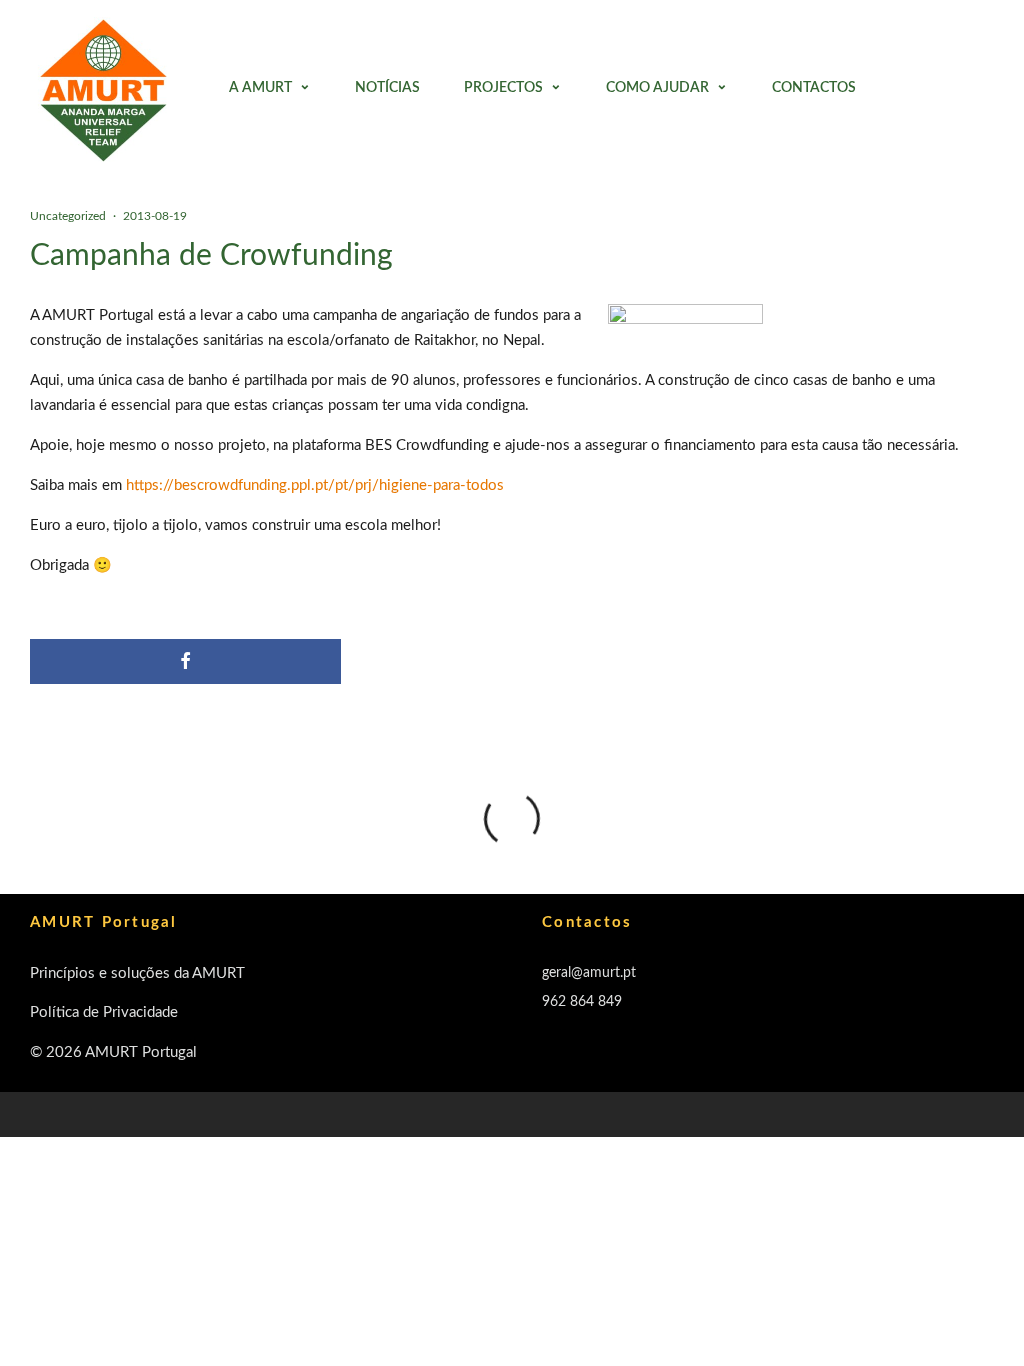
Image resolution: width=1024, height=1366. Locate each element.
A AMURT (260, 88)
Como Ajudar (657, 88)
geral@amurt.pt (589, 973)
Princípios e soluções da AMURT (137, 973)
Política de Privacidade (104, 1012)
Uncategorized (68, 216)
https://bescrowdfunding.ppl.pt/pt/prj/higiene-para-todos (315, 485)
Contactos (814, 88)
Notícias (387, 88)
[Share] (185, 661)
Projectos (503, 88)
